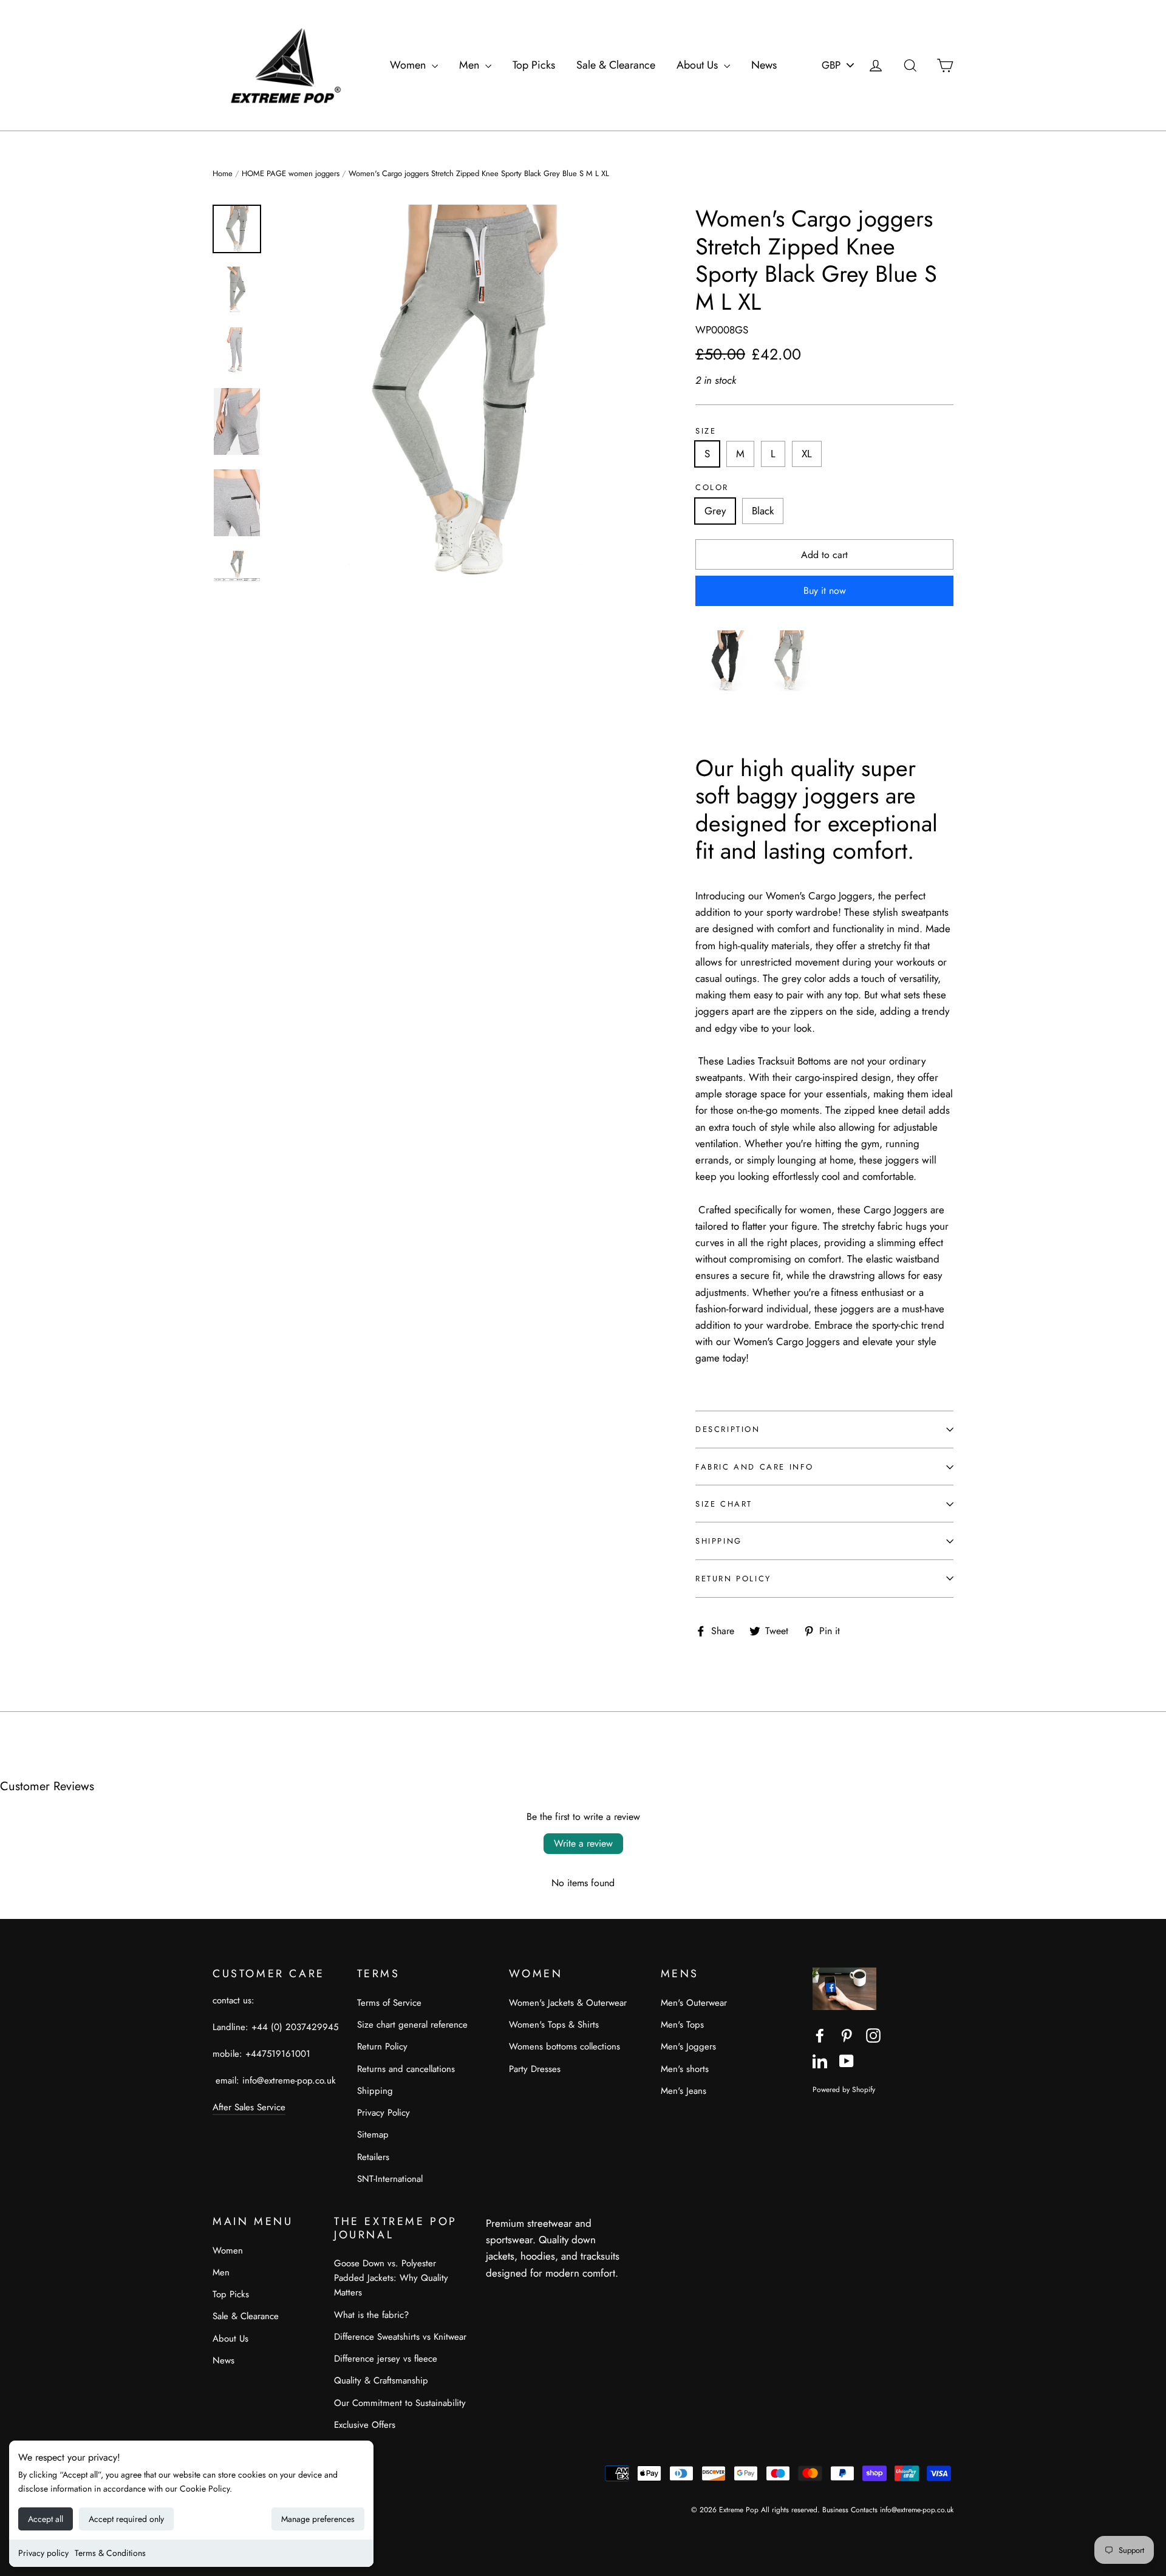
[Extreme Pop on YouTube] (847, 2060)
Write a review (583, 1843)
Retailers (373, 2157)
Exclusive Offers (365, 2425)
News (764, 65)
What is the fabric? (371, 2315)
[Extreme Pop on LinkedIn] (820, 2060)
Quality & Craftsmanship (381, 2380)
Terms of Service (389, 2003)
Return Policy (733, 1579)
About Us (699, 65)
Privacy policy (43, 2553)
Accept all (46, 2519)
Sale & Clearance (616, 65)
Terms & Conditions (110, 2553)
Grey (715, 511)
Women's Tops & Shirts (554, 2025)
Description (728, 1429)
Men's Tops (682, 2025)
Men (471, 65)
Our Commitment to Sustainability (400, 2403)
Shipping (719, 1541)
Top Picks (534, 65)
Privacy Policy (384, 2113)
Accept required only (126, 2519)
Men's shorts (685, 2069)
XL (807, 454)
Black (763, 511)
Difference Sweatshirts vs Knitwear (400, 2337)
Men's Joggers (688, 2046)
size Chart (724, 1504)
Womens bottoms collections (564, 2046)
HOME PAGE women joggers (291, 173)
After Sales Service (249, 2107)
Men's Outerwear (694, 2003)
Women (409, 65)
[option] (462, 393)
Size (706, 431)
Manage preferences (318, 2519)
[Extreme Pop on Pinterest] (847, 2035)
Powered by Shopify (844, 2089)
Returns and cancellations (406, 2069)
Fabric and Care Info (755, 1467)
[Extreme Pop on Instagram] (873, 2035)
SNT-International (390, 2179)
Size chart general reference (412, 2025)
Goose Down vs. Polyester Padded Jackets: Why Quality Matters (391, 2278)
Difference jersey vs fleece (386, 2359)
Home (223, 173)
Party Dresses (535, 2069)
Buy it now (825, 591)
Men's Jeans (684, 2091)
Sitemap (373, 2135)
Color (712, 488)
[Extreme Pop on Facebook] (820, 2035)
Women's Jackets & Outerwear (568, 2003)
